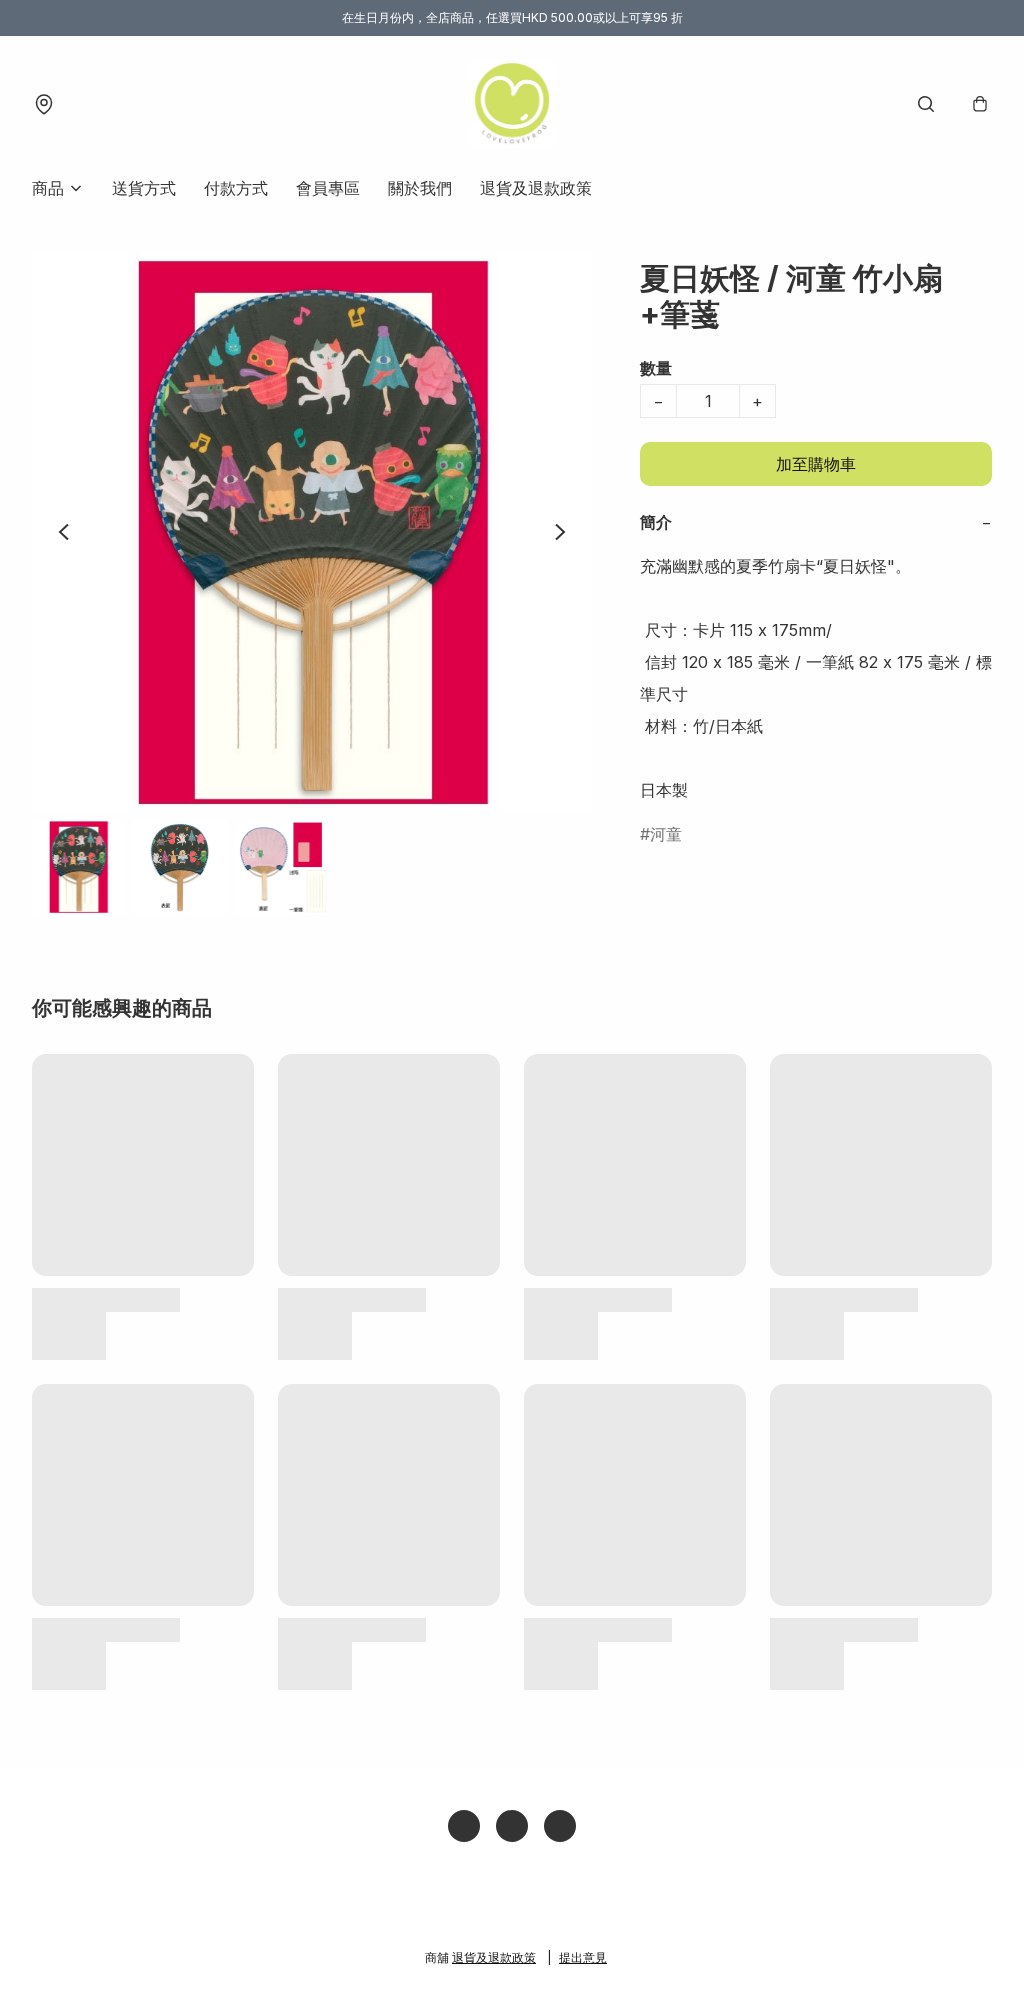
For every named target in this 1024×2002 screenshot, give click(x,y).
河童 (666, 834)
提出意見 (583, 1957)
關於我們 (420, 188)
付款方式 (236, 188)
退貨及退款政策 (536, 188)
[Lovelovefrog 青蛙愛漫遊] (512, 104)
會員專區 (328, 188)
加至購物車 (816, 464)
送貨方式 (144, 188)
